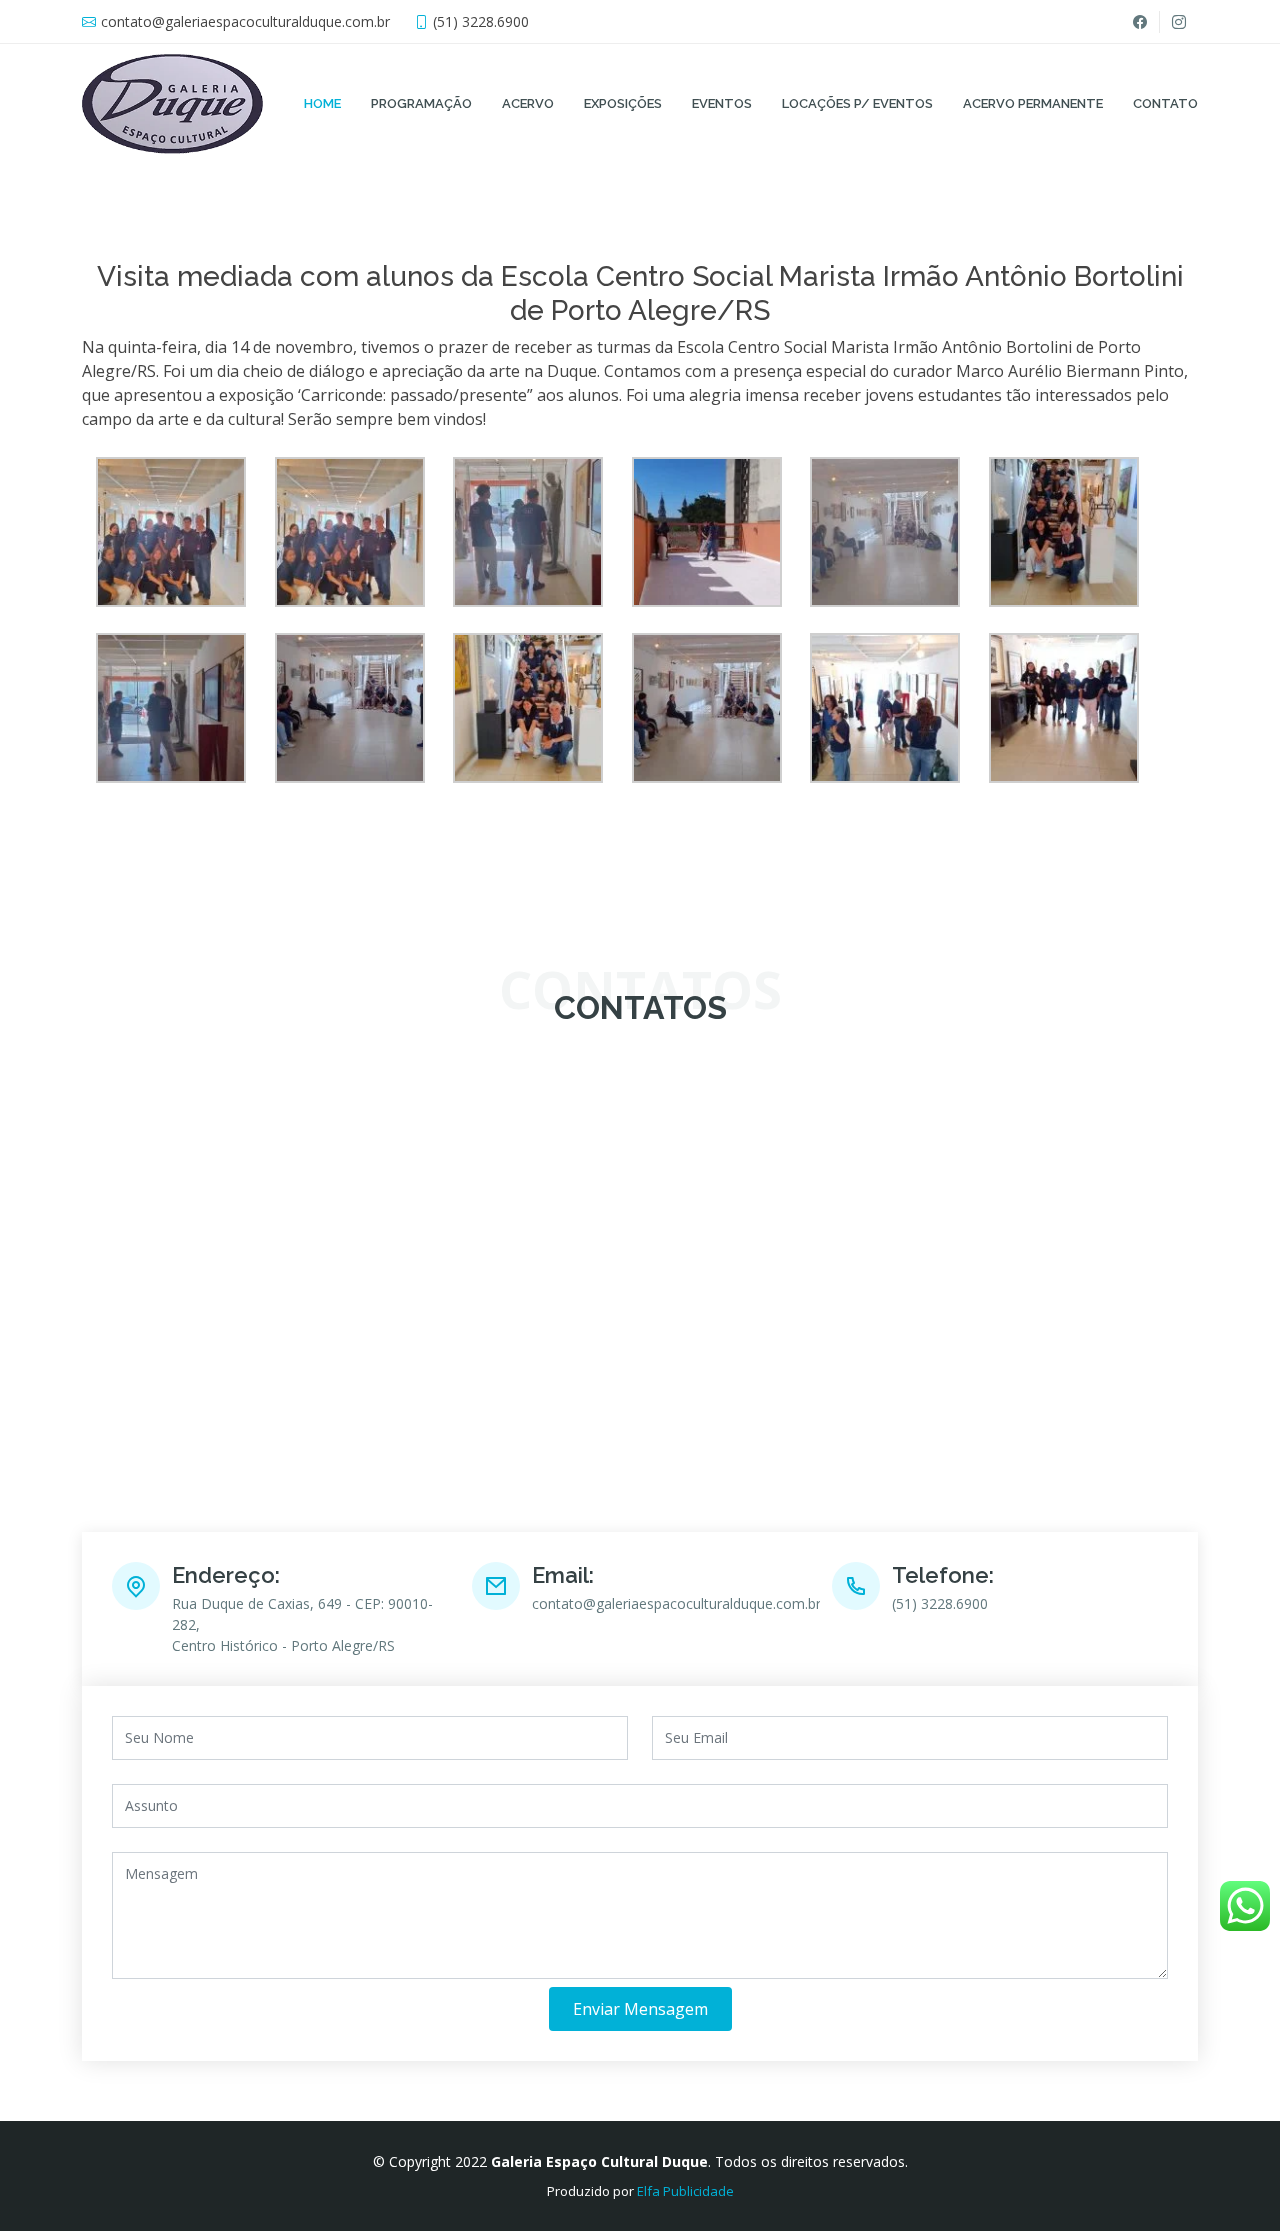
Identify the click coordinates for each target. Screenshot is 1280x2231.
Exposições (623, 103)
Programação (421, 103)
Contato (1165, 103)
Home (322, 103)
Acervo (528, 103)
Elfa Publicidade (685, 2191)
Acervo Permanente (1033, 103)
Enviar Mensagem (640, 2009)
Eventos (722, 103)
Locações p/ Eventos (857, 103)
